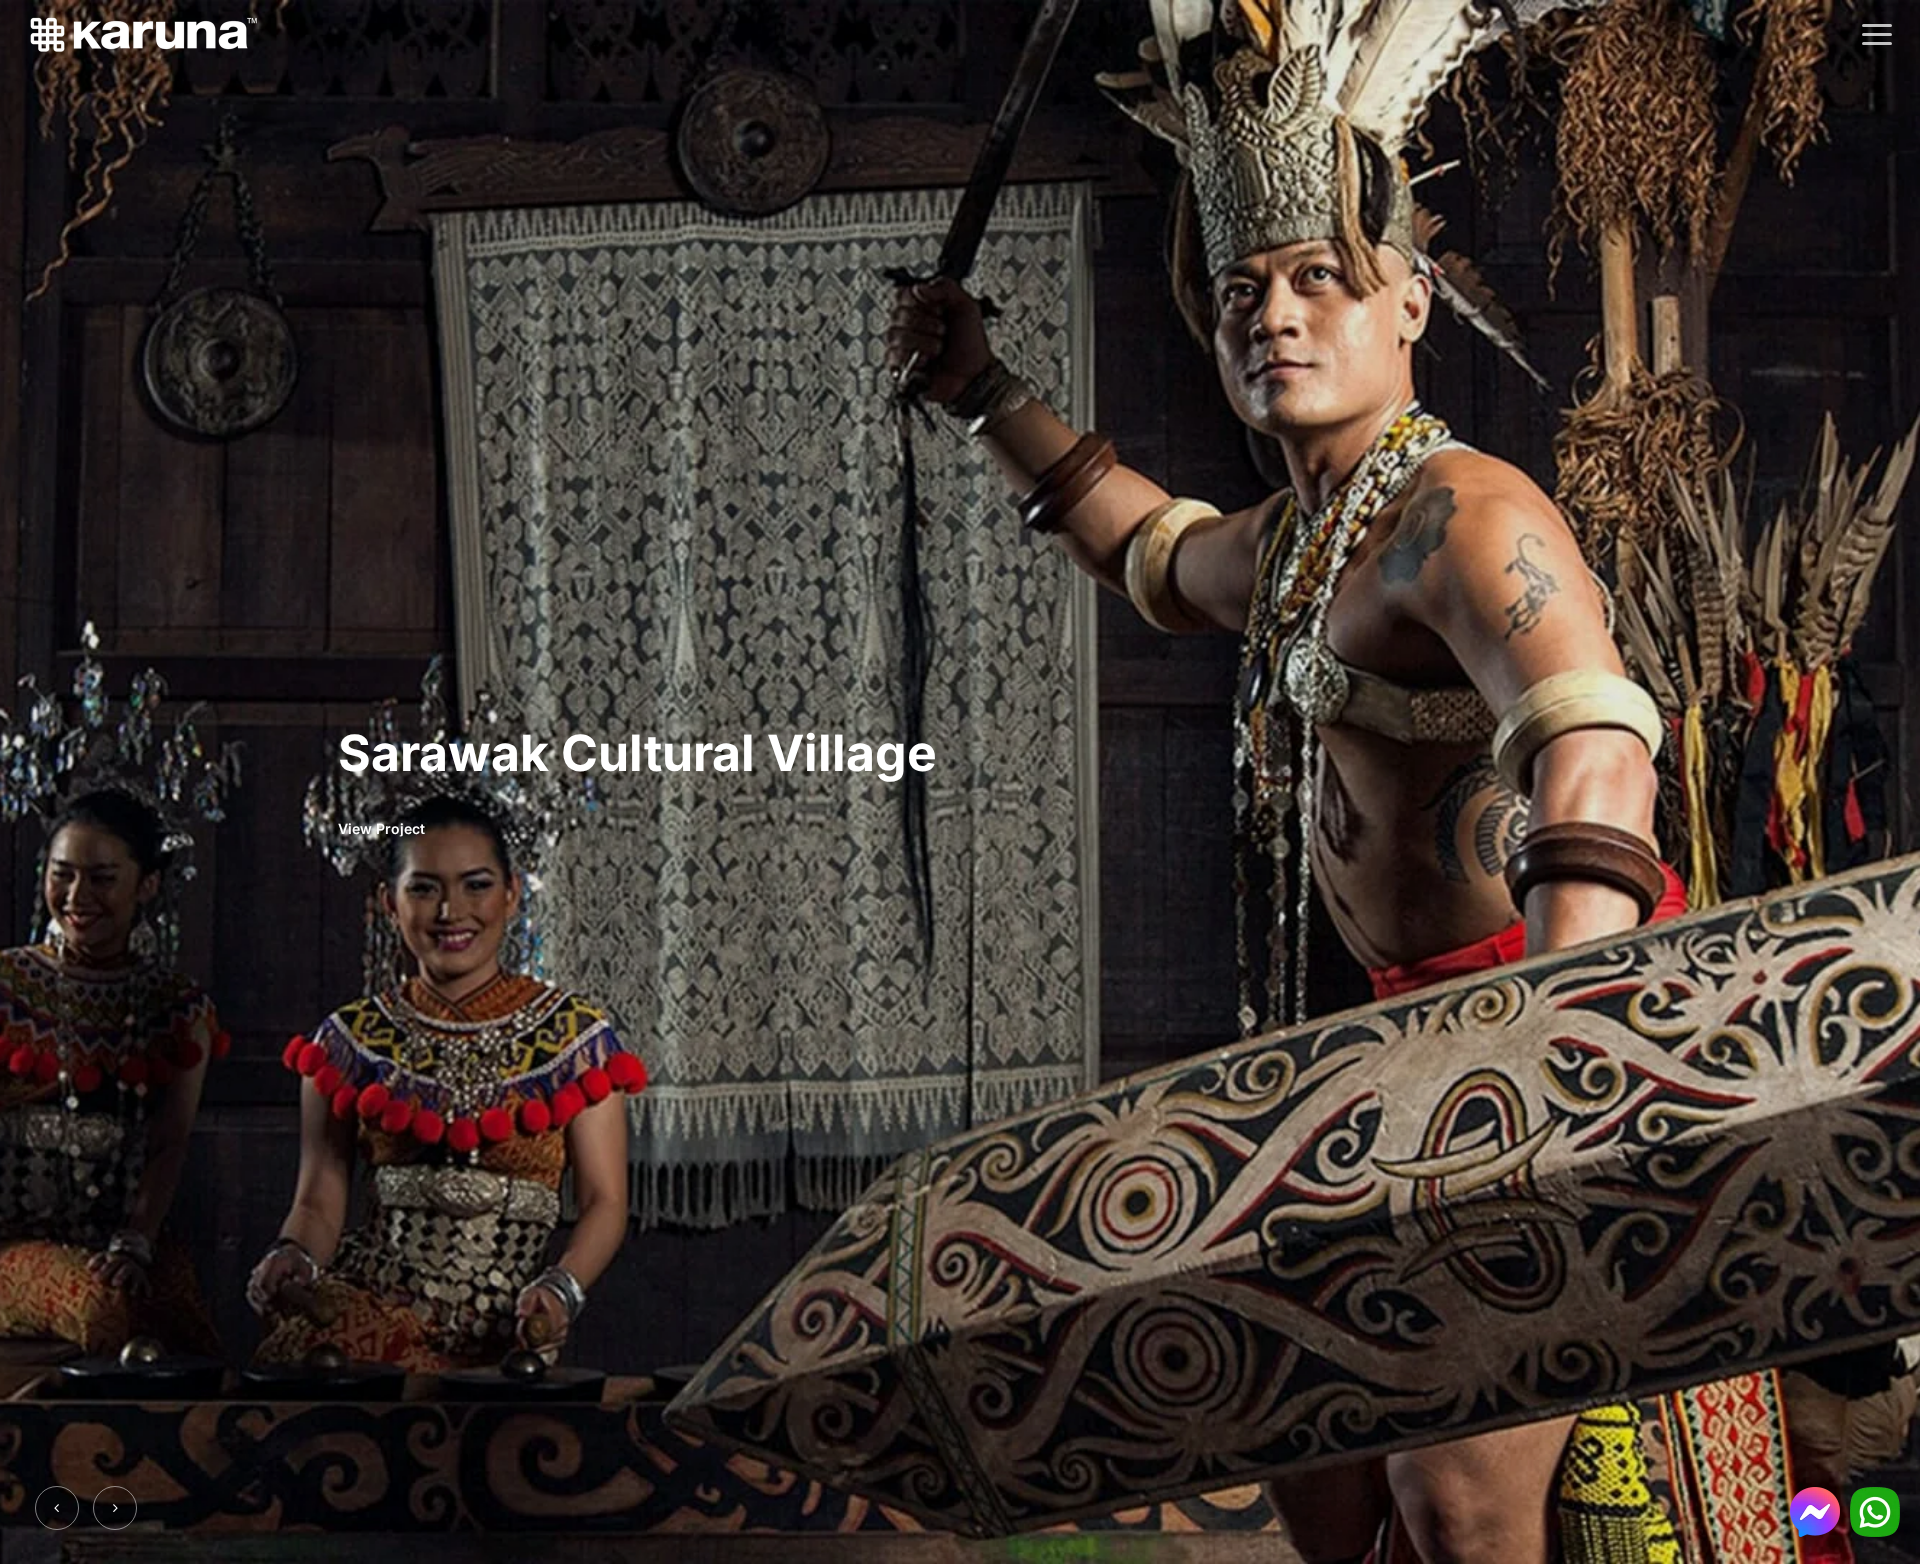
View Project (381, 828)
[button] (1877, 35)
